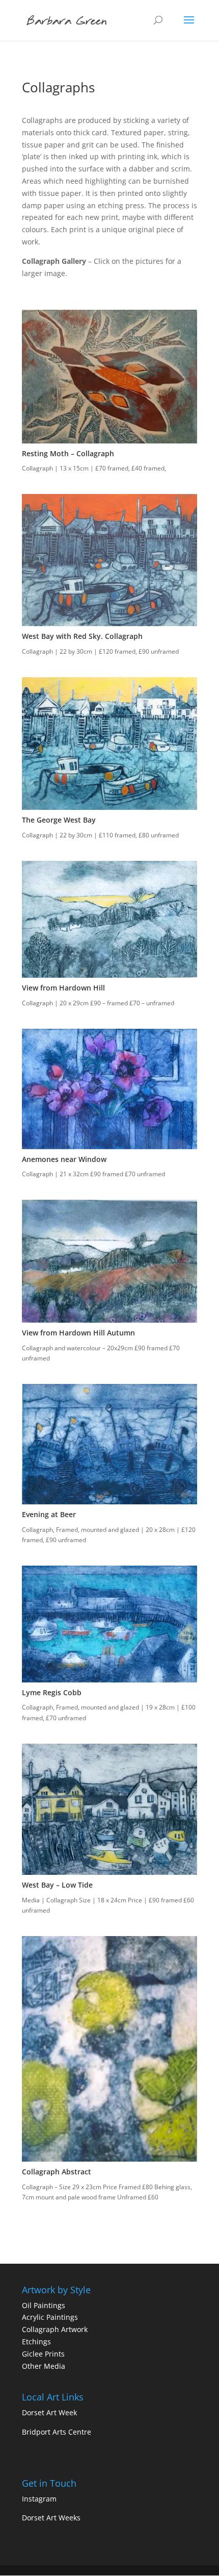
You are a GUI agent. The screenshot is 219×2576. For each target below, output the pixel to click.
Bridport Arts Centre (57, 2432)
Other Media (44, 2366)
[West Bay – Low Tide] (109, 1872)
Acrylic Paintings (50, 2317)
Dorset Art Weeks (51, 2518)
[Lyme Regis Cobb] (109, 1680)
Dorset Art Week (49, 2412)
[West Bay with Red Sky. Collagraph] (109, 623)
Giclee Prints (43, 2354)
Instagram (39, 2499)
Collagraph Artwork (55, 2329)
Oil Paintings (44, 2305)
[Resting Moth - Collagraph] (109, 441)
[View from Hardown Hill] (109, 975)
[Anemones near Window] (109, 1146)
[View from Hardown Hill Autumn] (109, 1320)
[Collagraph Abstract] (109, 2159)
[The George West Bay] (109, 807)
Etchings (36, 2342)
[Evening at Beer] (109, 1502)
